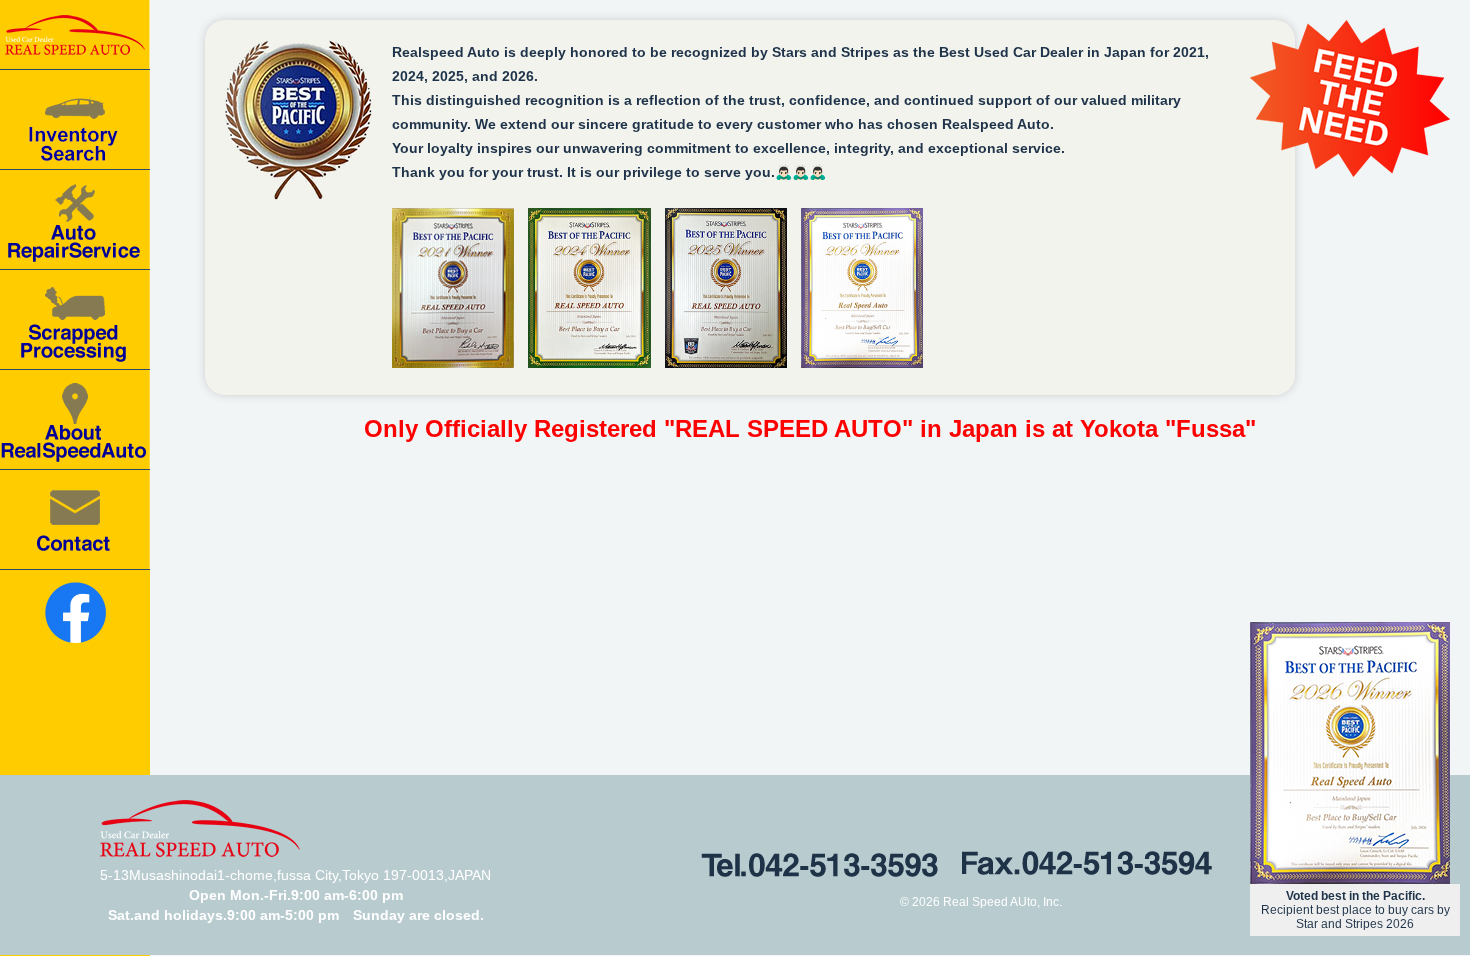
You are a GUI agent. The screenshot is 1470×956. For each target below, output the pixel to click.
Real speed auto (75, 35)
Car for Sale (75, 120)
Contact (75, 520)
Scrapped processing (75, 320)
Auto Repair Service (75, 220)
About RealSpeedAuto (75, 420)
